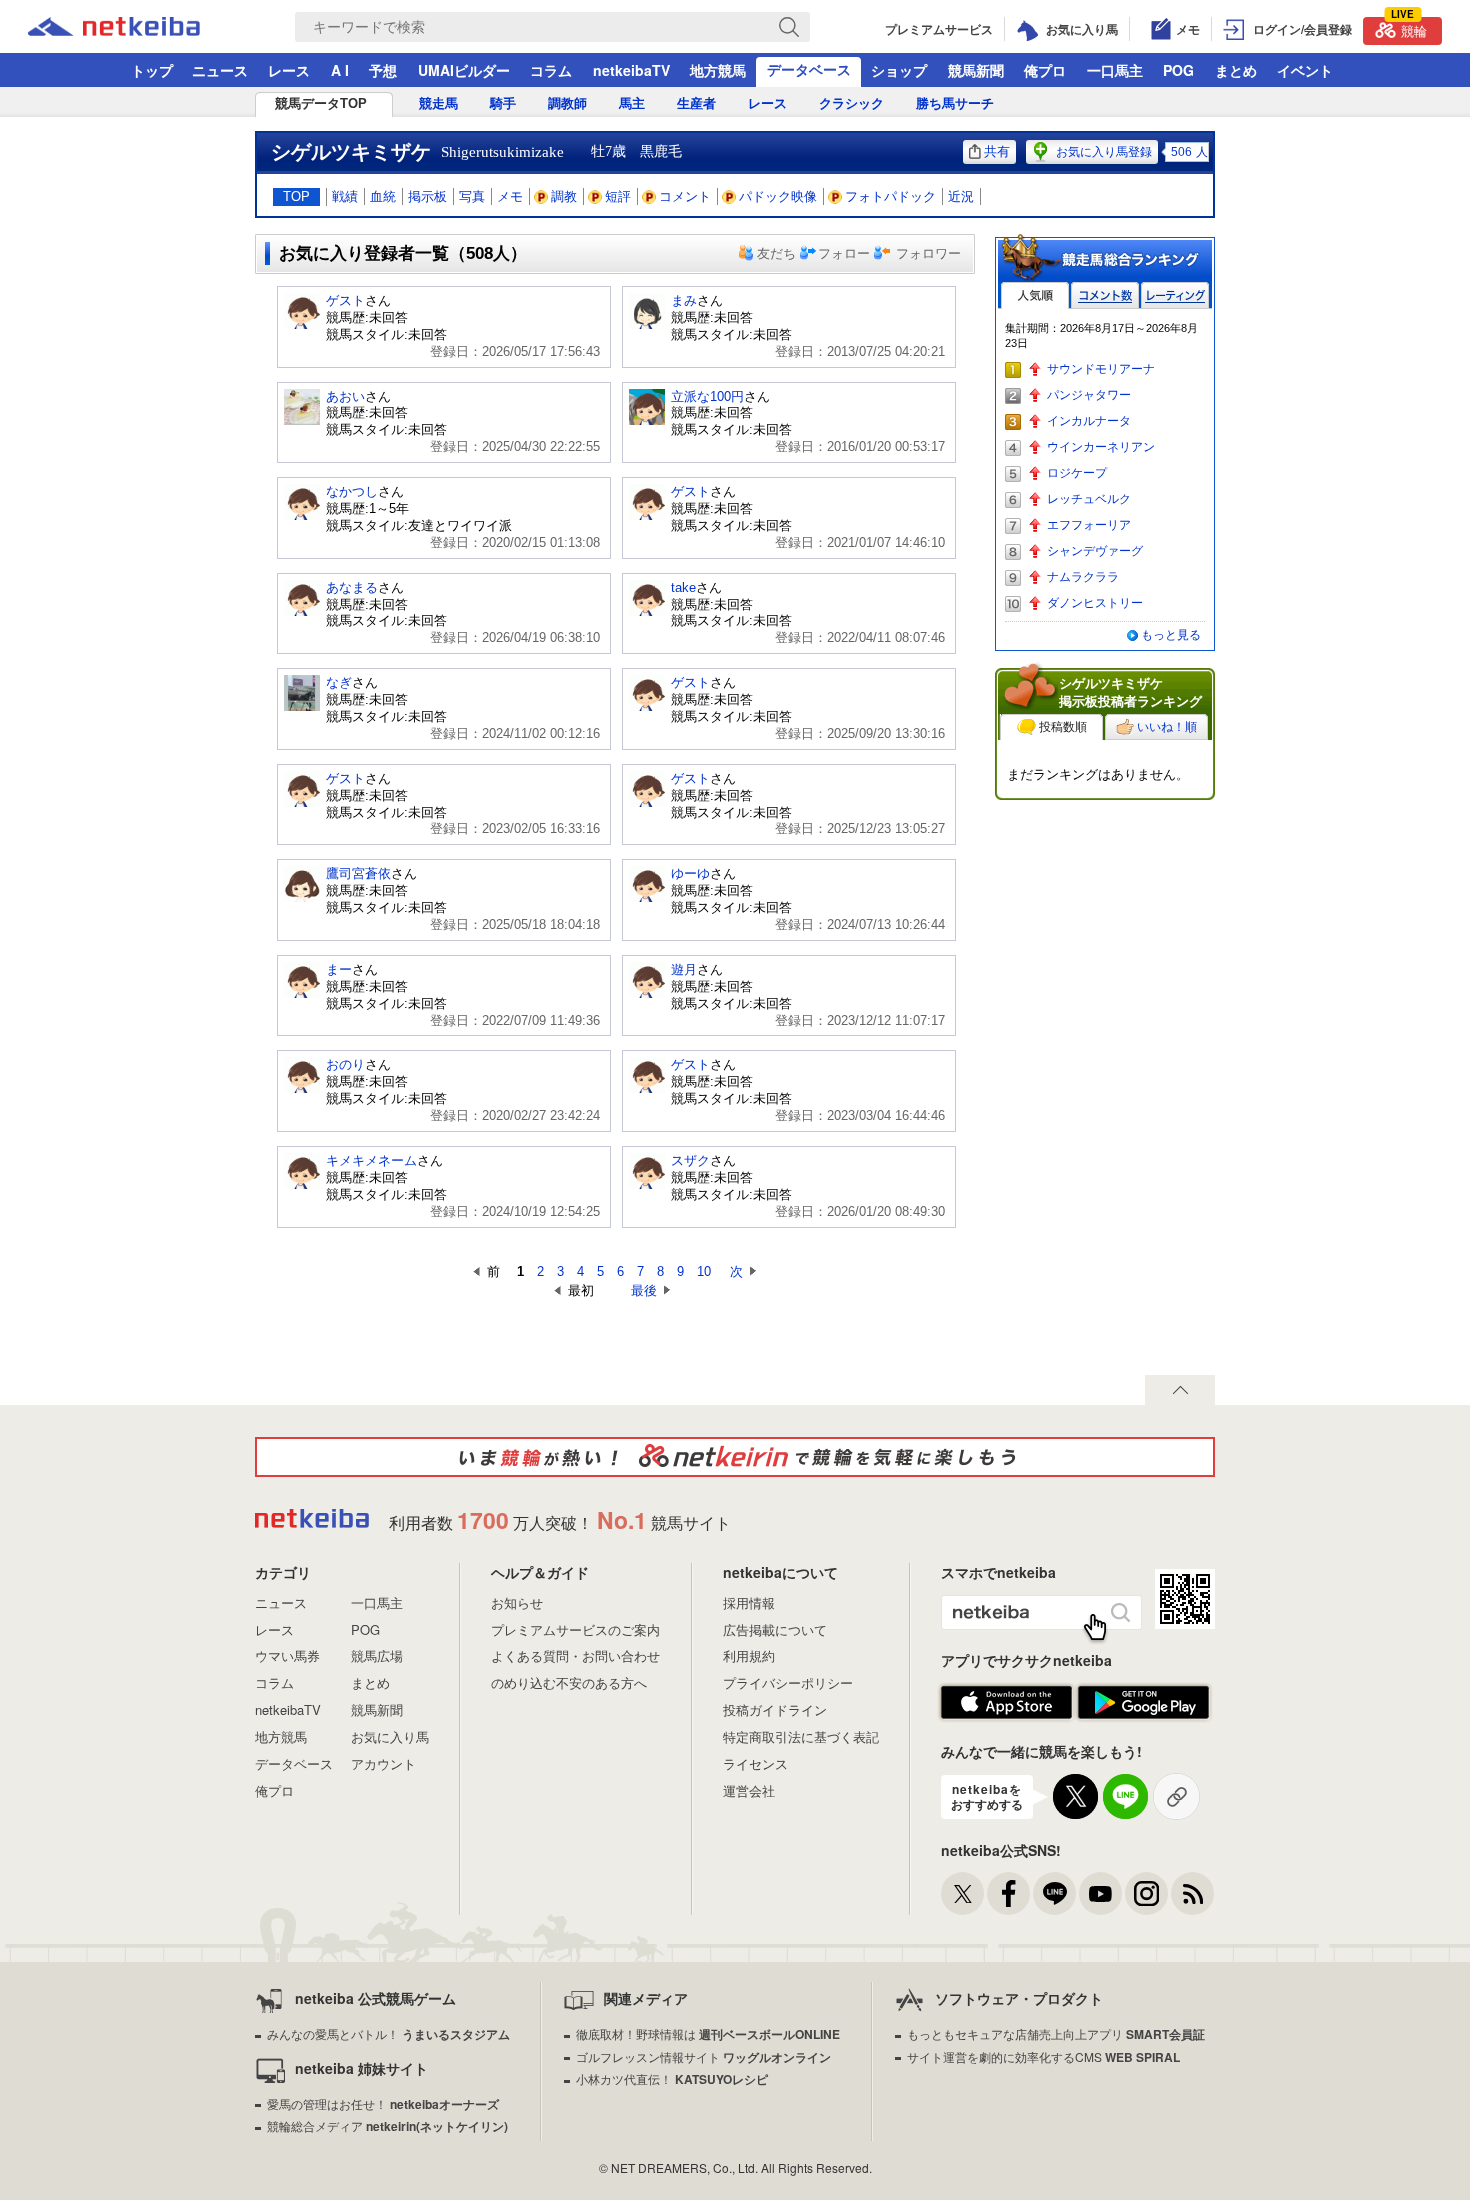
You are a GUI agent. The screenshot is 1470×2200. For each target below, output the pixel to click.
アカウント (383, 1763)
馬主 (632, 103)
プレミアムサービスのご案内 (575, 1629)
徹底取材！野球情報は (708, 2033)
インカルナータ (1089, 421)
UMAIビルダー (464, 70)
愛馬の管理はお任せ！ (383, 2103)
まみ (684, 300)
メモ (510, 196)
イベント (1305, 70)
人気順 (1035, 295)
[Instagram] (1146, 1893)
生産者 (696, 103)
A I (340, 70)
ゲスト (345, 300)
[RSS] (1192, 1893)
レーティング (1175, 295)
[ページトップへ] (1180, 1390)
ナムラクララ (1083, 577)
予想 (383, 70)
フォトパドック (890, 196)
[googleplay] (1143, 1703)
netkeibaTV (631, 70)
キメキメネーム (371, 1160)
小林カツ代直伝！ (672, 2078)
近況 (961, 196)
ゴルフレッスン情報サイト (703, 2056)
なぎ (339, 682)
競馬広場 (377, 1655)
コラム (551, 70)
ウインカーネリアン (1101, 447)
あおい (345, 396)
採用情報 (749, 1602)
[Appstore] (1006, 1703)
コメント (685, 196)
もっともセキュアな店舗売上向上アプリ (1056, 2033)
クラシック (851, 103)
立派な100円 (707, 396)
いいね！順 (1167, 727)
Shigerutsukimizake (502, 152)
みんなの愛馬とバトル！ (388, 2033)
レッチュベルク (1089, 499)
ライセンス (755, 1763)
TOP (296, 196)
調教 (564, 196)
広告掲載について (775, 1629)
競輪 (1409, 28)
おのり (345, 1064)
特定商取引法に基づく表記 (801, 1736)
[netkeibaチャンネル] (1100, 1893)
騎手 (503, 103)
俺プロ (1045, 70)
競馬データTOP (321, 103)
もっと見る (1171, 635)
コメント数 (1105, 295)
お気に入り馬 (390, 1736)
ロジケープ (1077, 473)
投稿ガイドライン (775, 1709)
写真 (472, 196)
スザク (690, 1160)
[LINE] (1054, 1893)
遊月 (684, 969)
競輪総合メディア (387, 2125)
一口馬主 (1115, 70)
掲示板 (427, 196)
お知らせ (517, 1602)
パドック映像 (778, 196)
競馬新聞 (976, 70)
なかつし (352, 491)
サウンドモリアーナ (1101, 369)
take (683, 587)
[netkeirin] (735, 1457)
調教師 (567, 103)
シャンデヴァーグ (1095, 551)
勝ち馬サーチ (955, 103)
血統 (383, 196)
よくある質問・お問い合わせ (575, 1655)
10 (704, 1271)
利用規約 (749, 1655)
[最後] (613, 1290)
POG (1178, 70)
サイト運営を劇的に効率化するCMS (1043, 2056)
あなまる (352, 587)
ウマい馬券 (287, 1655)
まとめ (1236, 70)
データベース (809, 69)
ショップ (899, 70)
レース (289, 70)
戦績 (345, 196)
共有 (997, 151)
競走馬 (438, 103)
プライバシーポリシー (788, 1682)
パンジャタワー (1089, 395)
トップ (152, 70)
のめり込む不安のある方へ (569, 1682)
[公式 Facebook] (1008, 1893)
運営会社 (749, 1790)
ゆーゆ (690, 873)
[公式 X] (962, 1893)
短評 (618, 196)
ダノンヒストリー (1095, 603)
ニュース (220, 70)
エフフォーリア (1089, 525)
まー (339, 969)
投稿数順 (1063, 727)
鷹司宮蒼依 (358, 873)
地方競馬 (718, 70)
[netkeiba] (139, 27)
